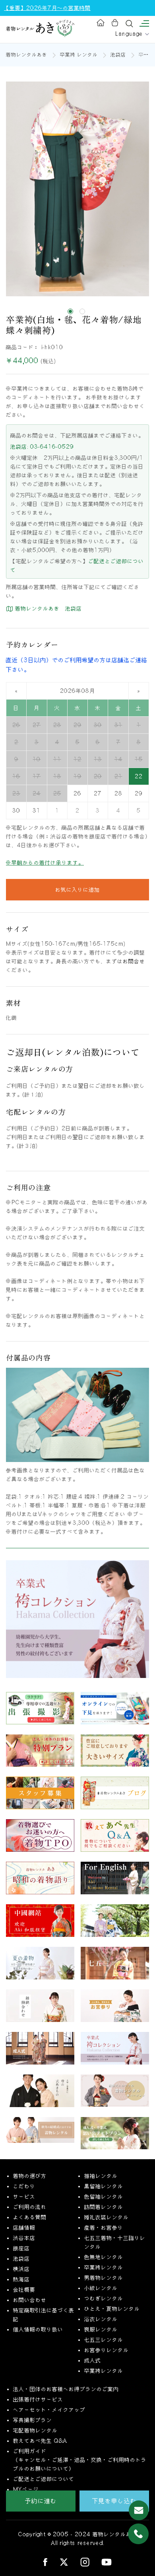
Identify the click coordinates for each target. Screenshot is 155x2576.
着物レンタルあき (27, 55)
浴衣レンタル (101, 2319)
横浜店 (21, 2269)
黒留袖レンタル (104, 2186)
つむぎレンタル (104, 2298)
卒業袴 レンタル (79, 55)
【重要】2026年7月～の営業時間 (47, 8)
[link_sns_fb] (45, 2562)
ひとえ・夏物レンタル (112, 2309)
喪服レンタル (101, 2329)
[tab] (70, 311)
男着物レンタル (104, 2278)
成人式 (93, 2360)
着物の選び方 (30, 2176)
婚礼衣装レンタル (107, 2217)
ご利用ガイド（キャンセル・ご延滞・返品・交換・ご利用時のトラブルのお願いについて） (80, 2460)
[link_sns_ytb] (107, 2562)
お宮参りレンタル (107, 2350)
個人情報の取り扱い (38, 2329)
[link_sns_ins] (85, 2561)
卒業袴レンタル (104, 2267)
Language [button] (130, 34)
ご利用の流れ (30, 2207)
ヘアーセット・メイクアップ (49, 2410)
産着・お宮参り (104, 2228)
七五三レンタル (104, 2340)
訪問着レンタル (104, 2207)
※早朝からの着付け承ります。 (45, 863)
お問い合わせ (30, 2300)
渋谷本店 (24, 2238)
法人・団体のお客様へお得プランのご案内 (66, 2389)
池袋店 (118, 55)
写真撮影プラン (33, 2420)
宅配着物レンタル (35, 2430)
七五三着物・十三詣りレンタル (115, 2242)
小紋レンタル (101, 2288)
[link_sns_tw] (64, 2561)
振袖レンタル (101, 2176)
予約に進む (41, 2501)
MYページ (26, 2489)
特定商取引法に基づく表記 (44, 2315)
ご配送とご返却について (44, 2479)
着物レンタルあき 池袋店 (47, 609)
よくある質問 (30, 2217)
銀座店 (21, 2248)
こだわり (24, 2186)
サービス (24, 2197)
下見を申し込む (114, 2501)
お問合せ (134, 961)
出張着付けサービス (38, 2399)
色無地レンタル (104, 2257)
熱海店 (21, 2279)
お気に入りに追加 (77, 890)
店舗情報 (24, 2228)
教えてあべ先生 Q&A (40, 2441)
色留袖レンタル (104, 2197)
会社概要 (24, 2290)
